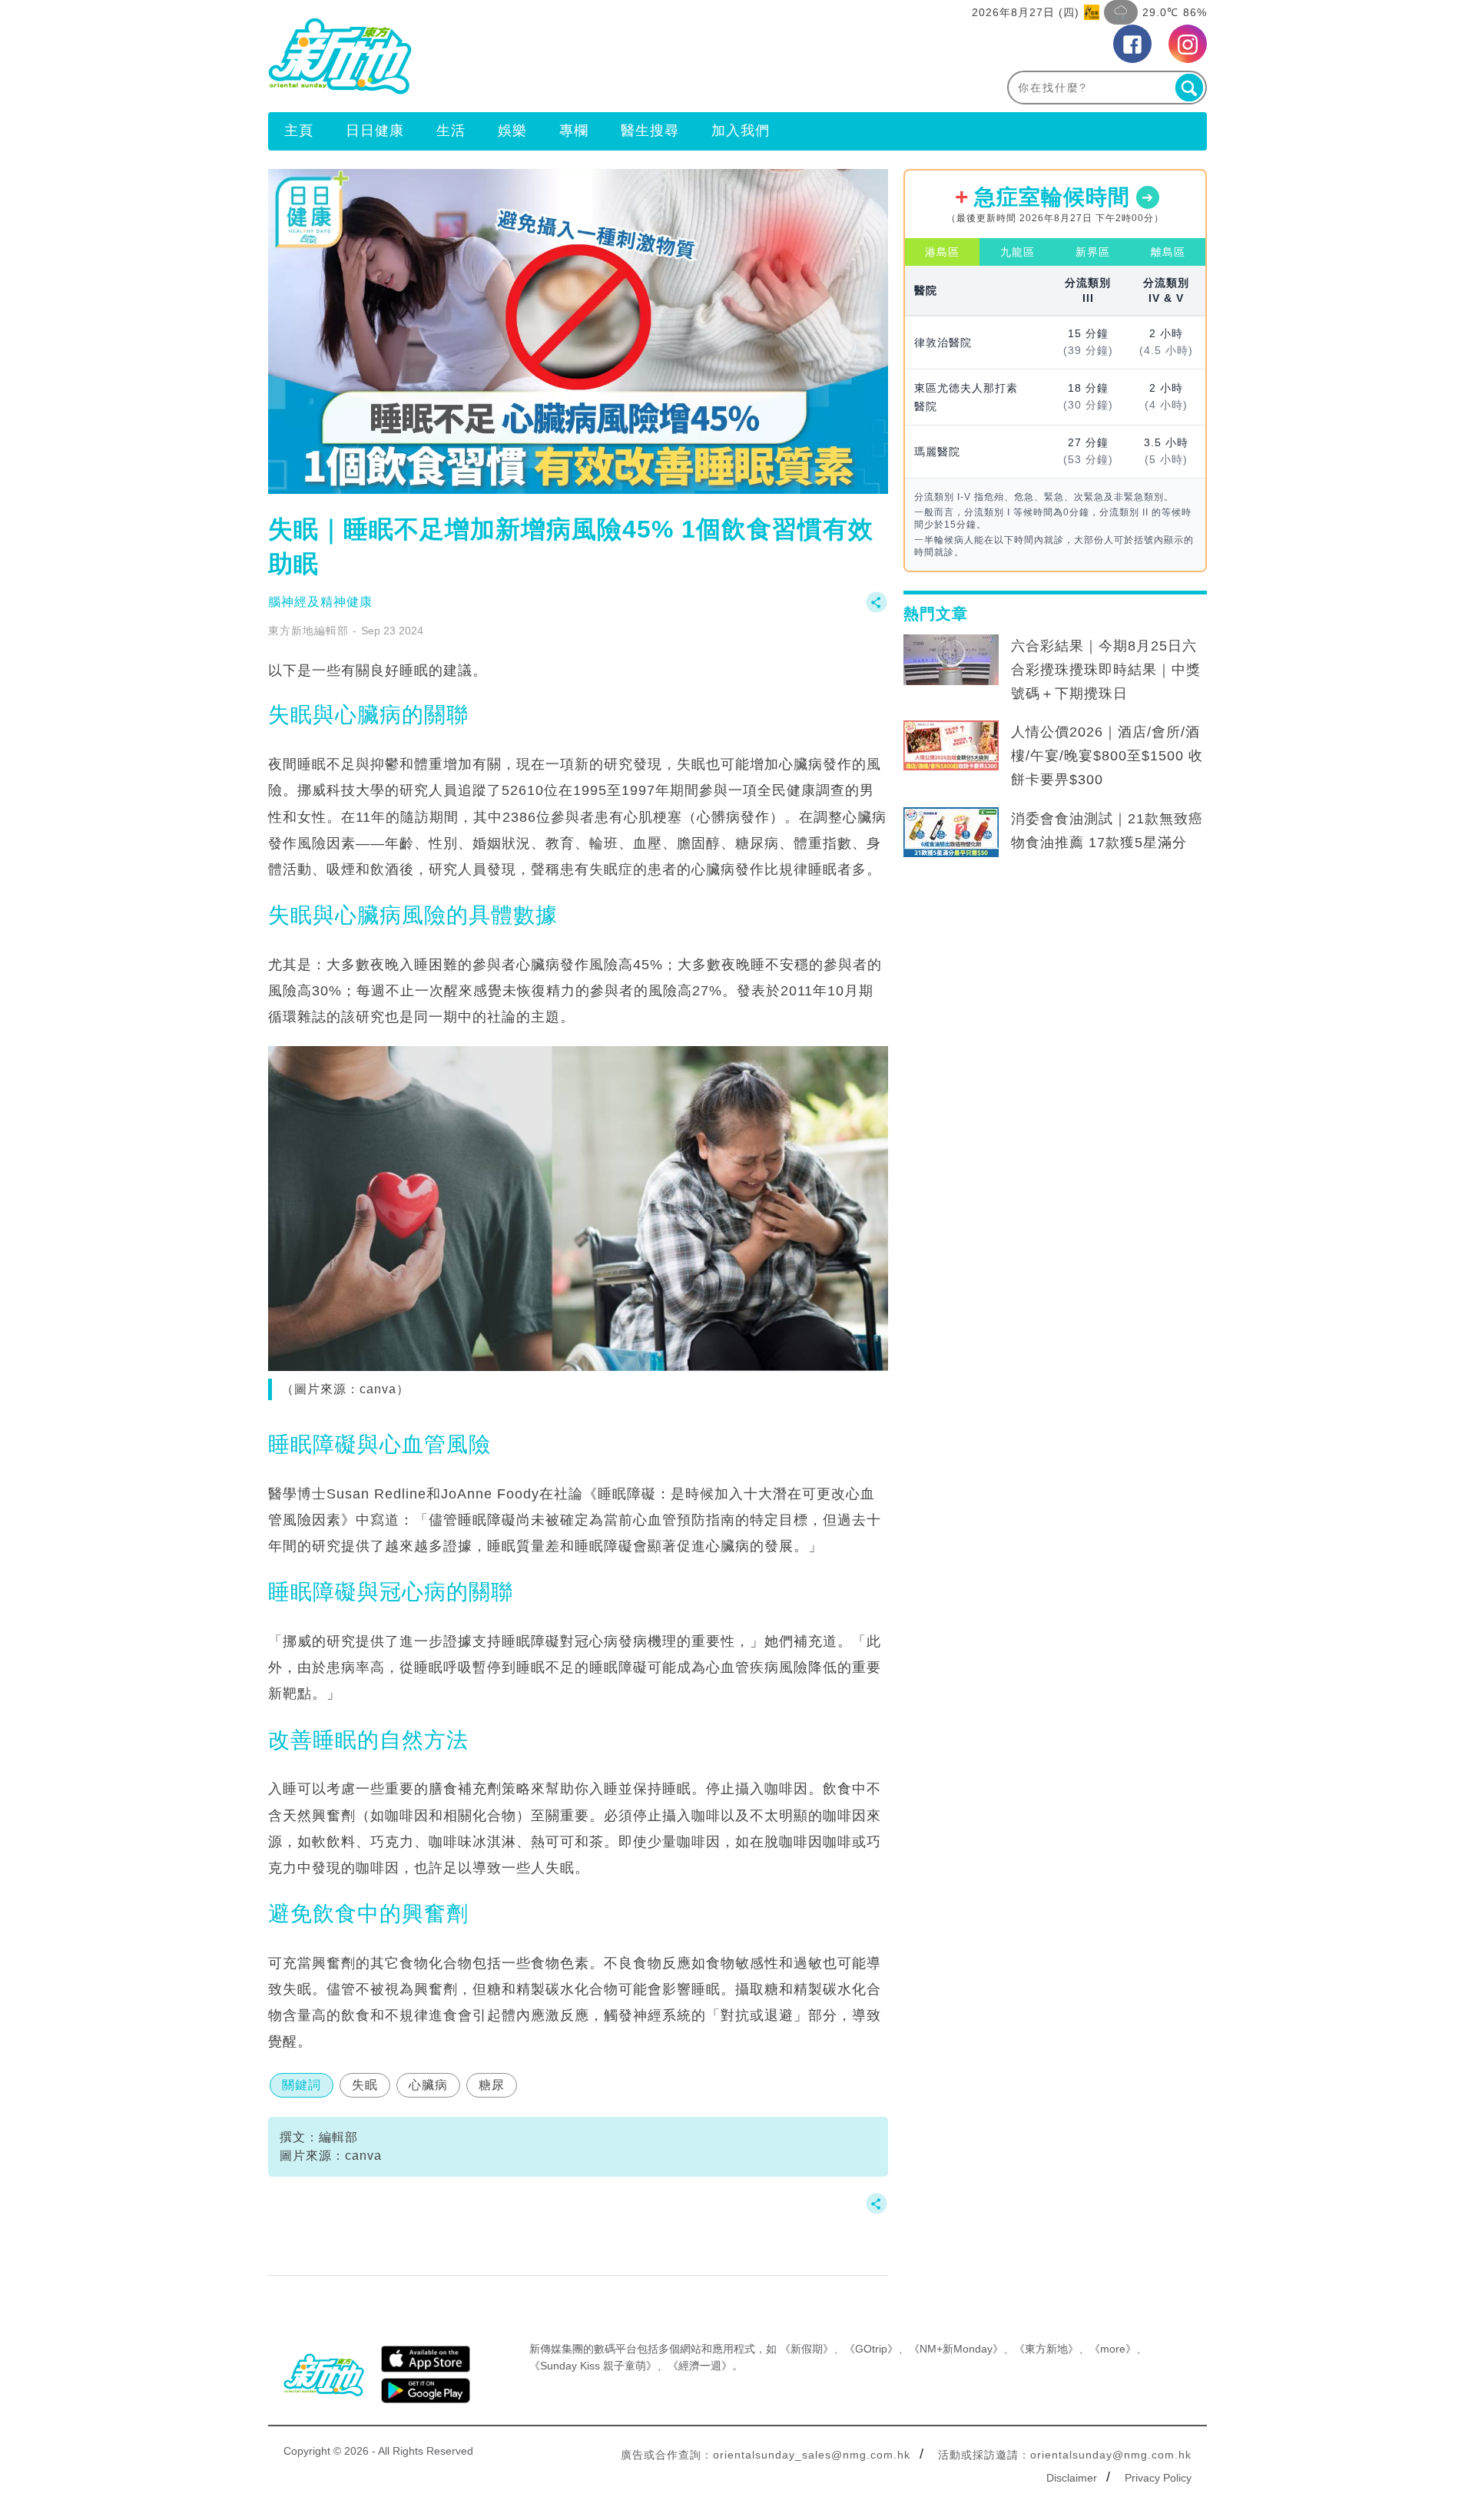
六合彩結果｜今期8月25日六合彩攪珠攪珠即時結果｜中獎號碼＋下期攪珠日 (1106, 670)
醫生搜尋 (650, 131)
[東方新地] (503, 56)
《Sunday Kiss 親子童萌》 (593, 2366)
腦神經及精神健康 (320, 602)
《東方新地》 (1046, 2349)
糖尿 (492, 2085)
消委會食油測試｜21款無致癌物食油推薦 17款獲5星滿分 (1107, 831)
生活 (451, 131)
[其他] (877, 609)
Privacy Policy (1158, 2478)
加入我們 (741, 131)
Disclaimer (1072, 2478)
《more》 (1113, 2349)
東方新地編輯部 (308, 631)
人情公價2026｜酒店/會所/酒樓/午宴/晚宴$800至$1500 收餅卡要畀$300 (1107, 756)
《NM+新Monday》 (956, 2349)
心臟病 (428, 2085)
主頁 (299, 131)
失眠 (365, 2085)
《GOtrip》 (871, 2349)
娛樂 (512, 131)
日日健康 (375, 131)
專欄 (574, 131)
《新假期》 (807, 2349)
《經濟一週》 (700, 2366)
